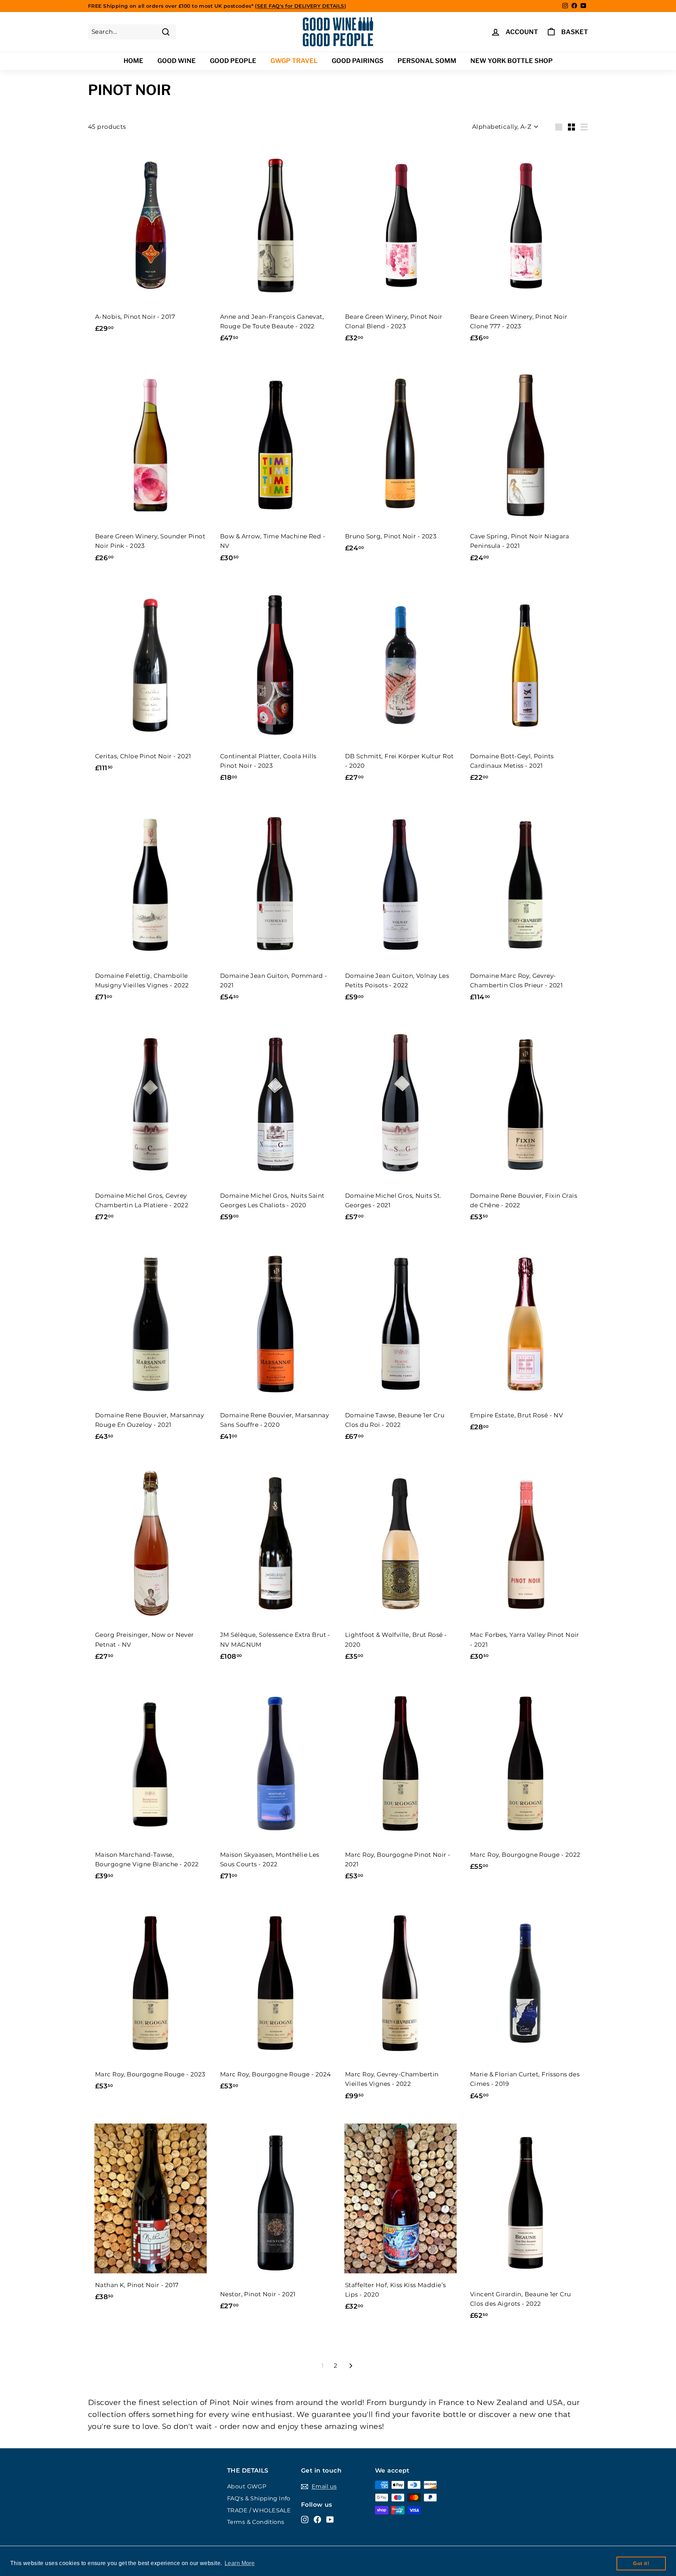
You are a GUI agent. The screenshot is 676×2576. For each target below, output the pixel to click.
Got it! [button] (641, 2563)
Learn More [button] (240, 2563)
